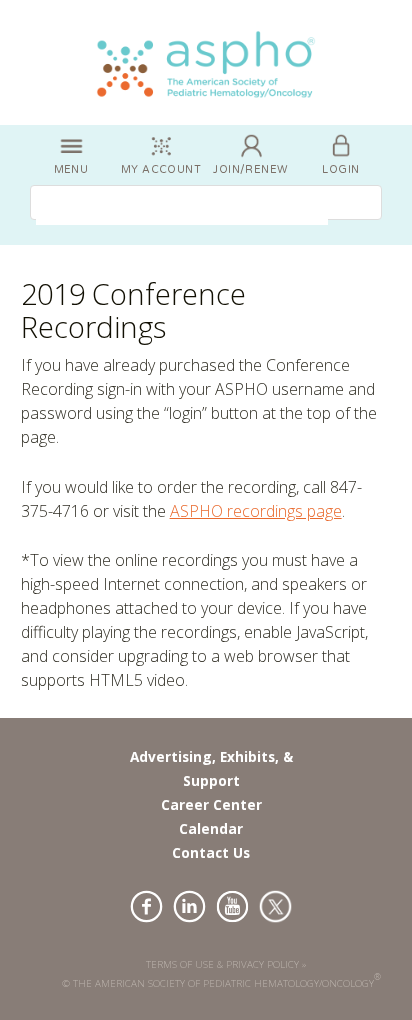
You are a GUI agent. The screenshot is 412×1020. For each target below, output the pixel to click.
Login (340, 169)
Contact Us (211, 852)
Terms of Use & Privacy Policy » (226, 964)
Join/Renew (250, 169)
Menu (71, 169)
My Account (161, 169)
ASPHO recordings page (256, 511)
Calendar (211, 828)
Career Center (211, 804)
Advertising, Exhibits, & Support (211, 768)
